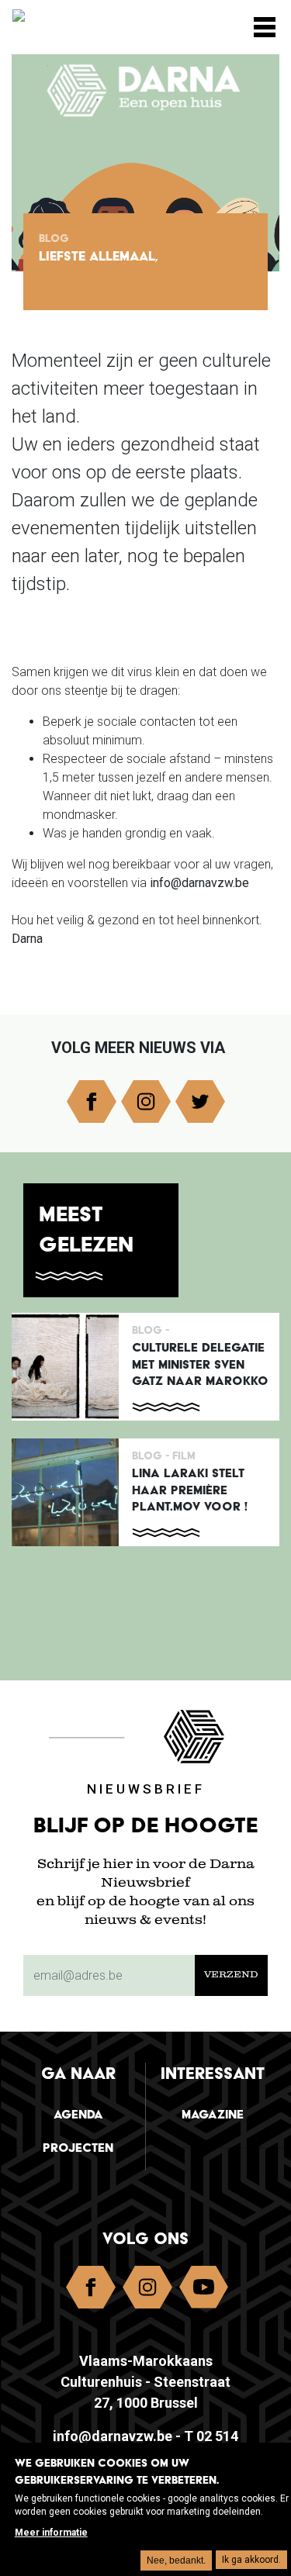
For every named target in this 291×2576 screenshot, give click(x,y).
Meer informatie (51, 2533)
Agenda (78, 2114)
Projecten (78, 2148)
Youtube (204, 2291)
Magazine (213, 2114)
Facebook (92, 1102)
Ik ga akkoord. (251, 2560)
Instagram (146, 1102)
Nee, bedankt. (176, 2560)
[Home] (90, 21)
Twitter (200, 1102)
